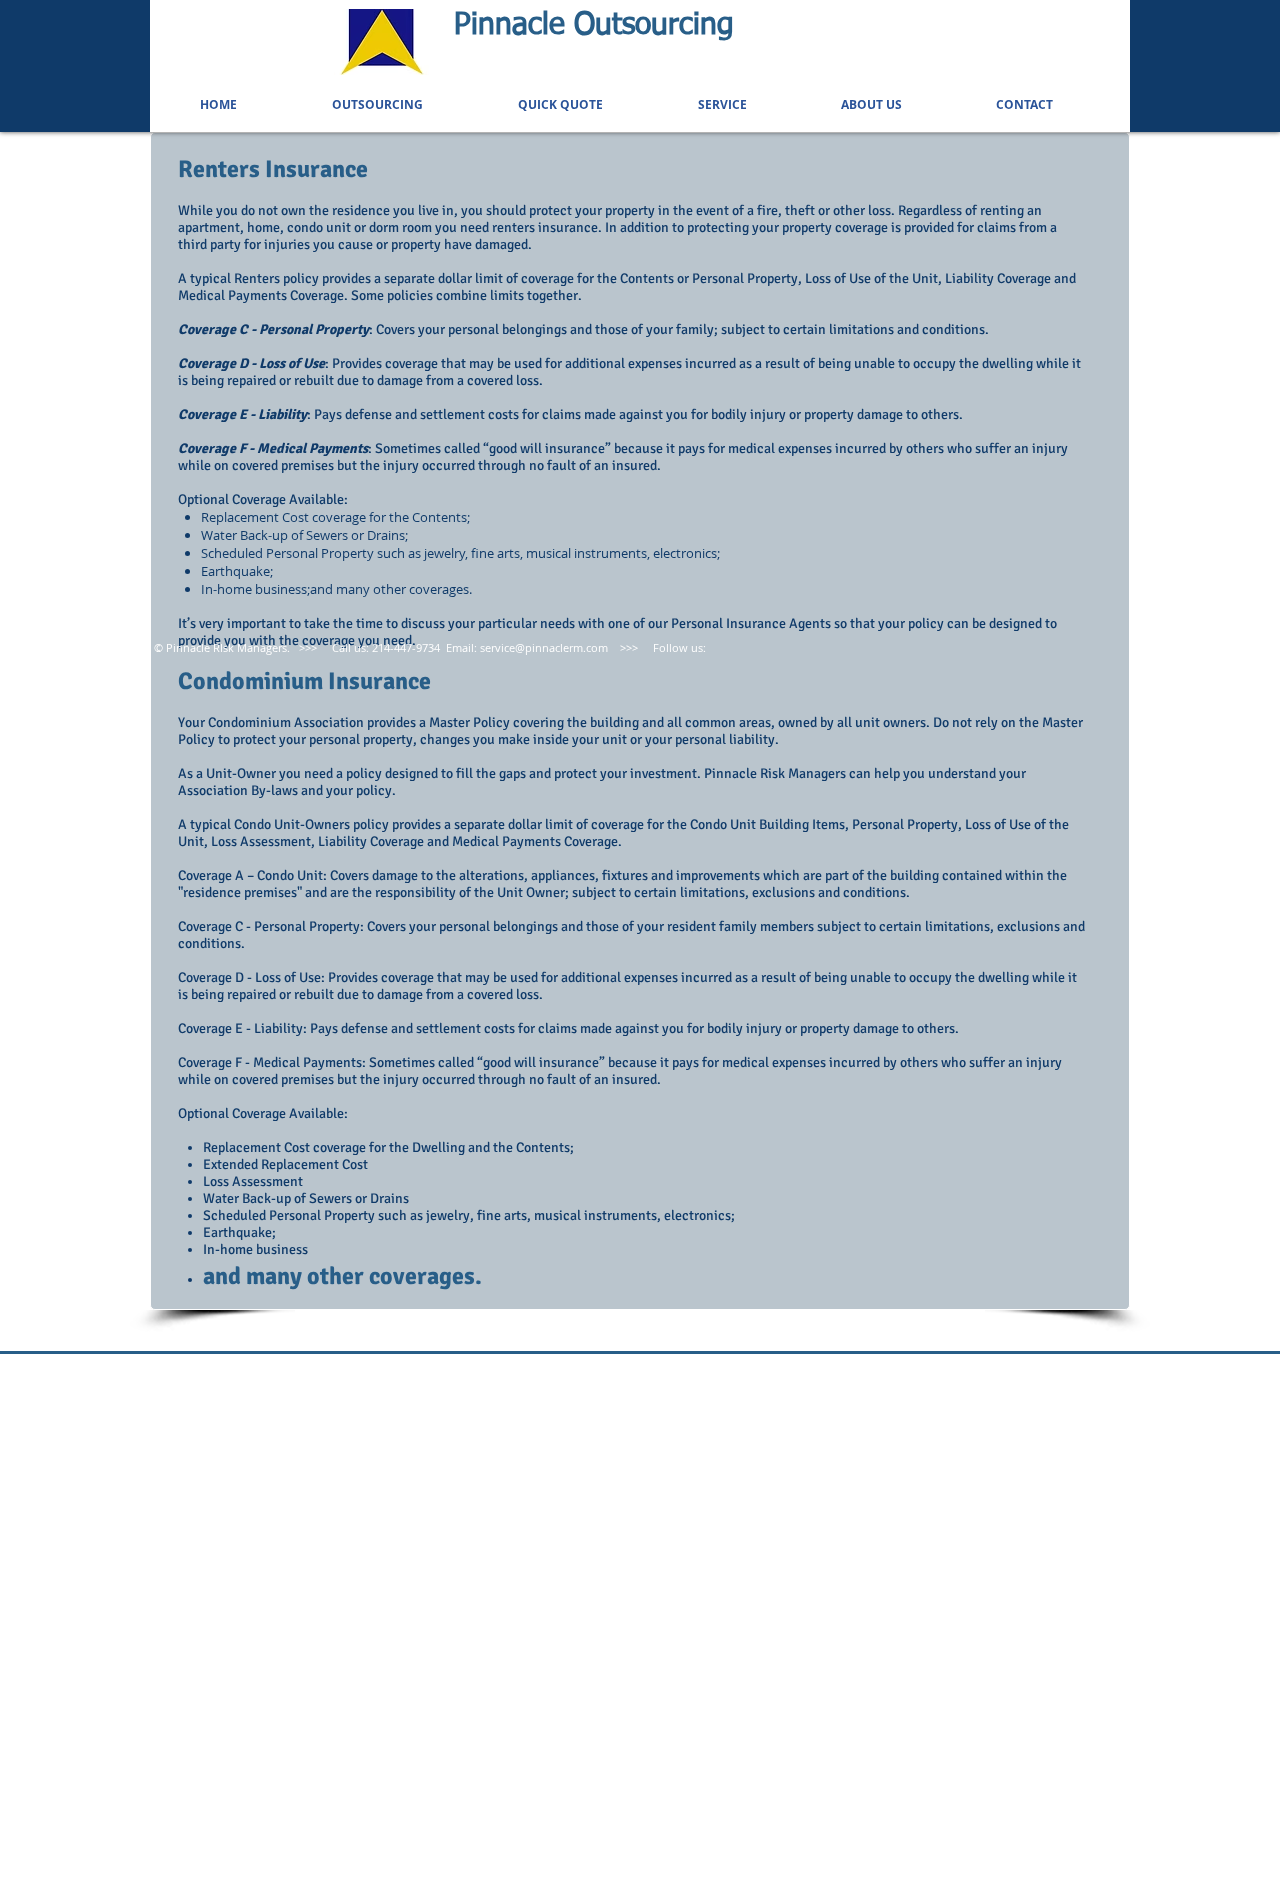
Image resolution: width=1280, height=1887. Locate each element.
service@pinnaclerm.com (544, 647)
